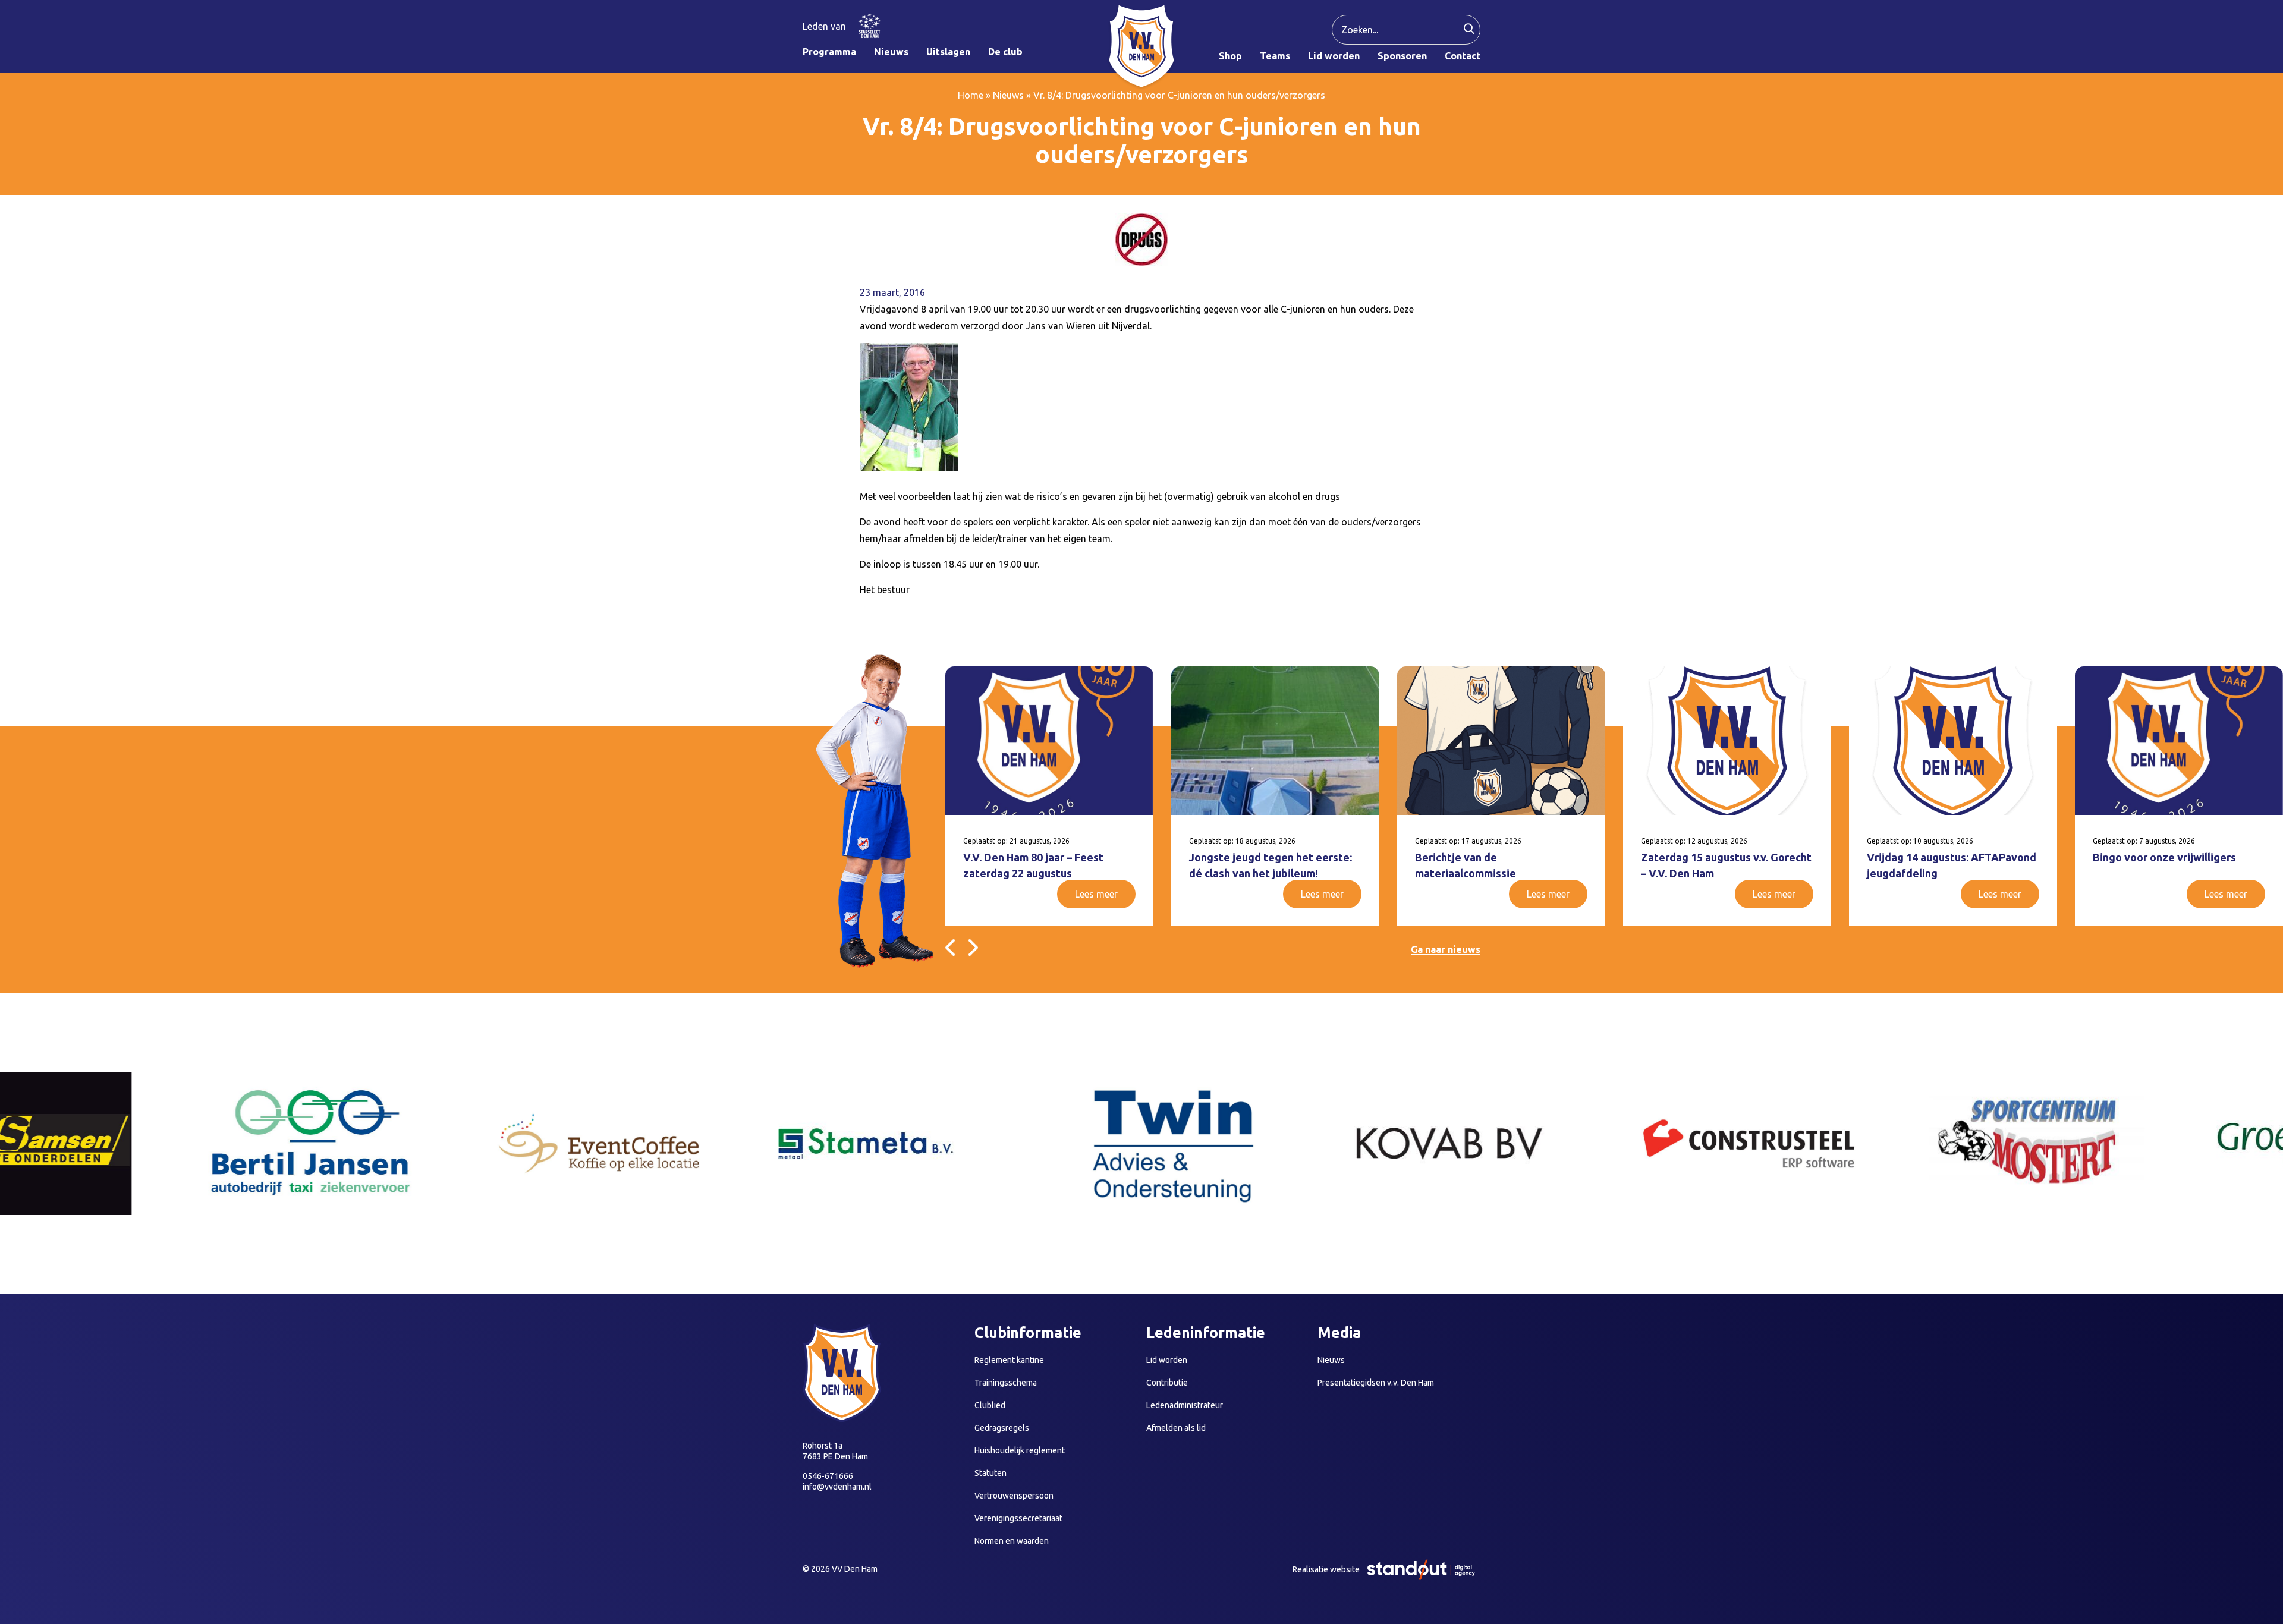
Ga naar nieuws (1446, 949)
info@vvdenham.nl (837, 1487)
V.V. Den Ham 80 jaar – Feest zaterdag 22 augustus (1033, 865)
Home (971, 95)
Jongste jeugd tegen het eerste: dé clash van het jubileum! (1271, 865)
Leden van (824, 26)
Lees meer (1096, 894)
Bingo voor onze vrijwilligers (2164, 857)
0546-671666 (828, 1476)
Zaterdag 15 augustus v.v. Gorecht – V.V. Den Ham (1726, 865)
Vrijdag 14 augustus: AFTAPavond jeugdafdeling (1952, 865)
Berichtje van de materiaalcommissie (1466, 865)
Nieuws (1008, 95)
